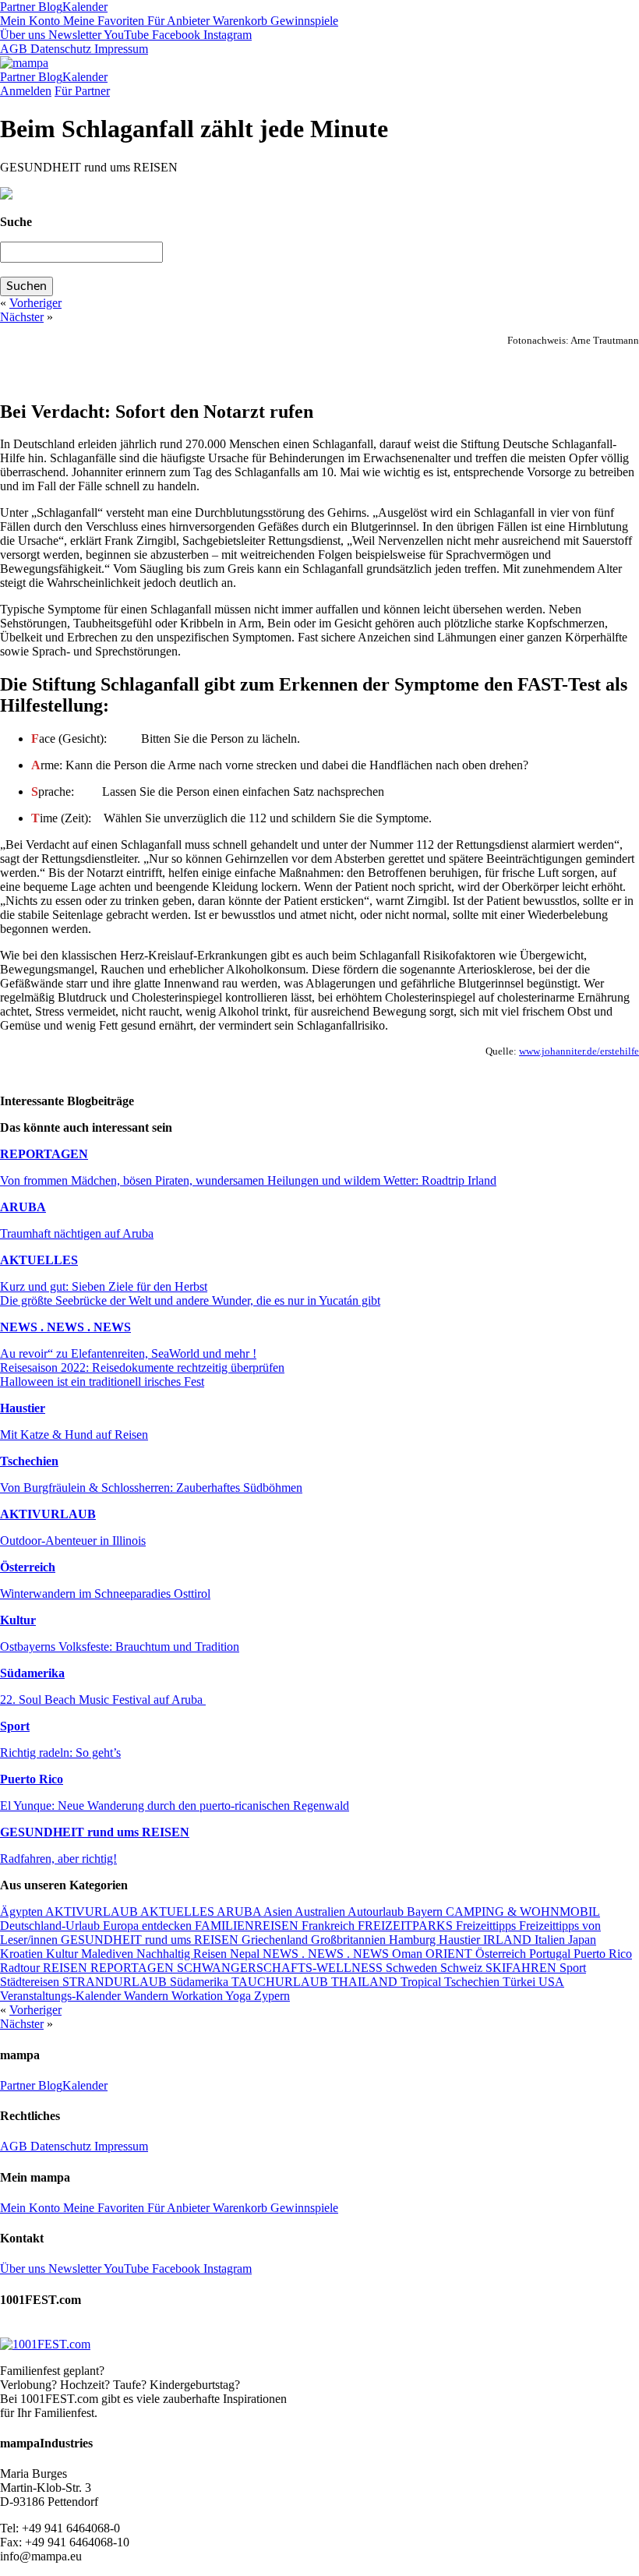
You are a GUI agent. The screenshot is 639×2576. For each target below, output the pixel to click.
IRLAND (509, 1940)
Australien (321, 1912)
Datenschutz (59, 49)
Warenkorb (238, 21)
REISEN (67, 1968)
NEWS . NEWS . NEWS (65, 1327)
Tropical (422, 1982)
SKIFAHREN (522, 1968)
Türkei (521, 1982)
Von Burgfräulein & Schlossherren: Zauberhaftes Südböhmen (151, 1488)
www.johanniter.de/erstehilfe (579, 1051)
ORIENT (450, 1954)
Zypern (272, 1996)
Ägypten (23, 1912)
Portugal (551, 1954)
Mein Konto (30, 21)
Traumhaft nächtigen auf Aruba (77, 1233)
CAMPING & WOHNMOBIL (523, 1912)
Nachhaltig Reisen (183, 1954)
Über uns (23, 35)
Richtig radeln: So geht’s (60, 1753)
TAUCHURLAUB (281, 1982)
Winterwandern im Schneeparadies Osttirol (105, 1594)
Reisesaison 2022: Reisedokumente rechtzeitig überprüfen (142, 1368)
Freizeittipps (487, 1926)
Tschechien (29, 1461)
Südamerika (32, 1673)
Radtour (21, 1968)
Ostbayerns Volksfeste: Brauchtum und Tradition (120, 1647)
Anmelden (26, 91)
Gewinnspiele (303, 21)
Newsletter (73, 35)
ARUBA (23, 1207)
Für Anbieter (177, 21)
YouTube (125, 35)
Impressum (120, 49)
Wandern (148, 1996)
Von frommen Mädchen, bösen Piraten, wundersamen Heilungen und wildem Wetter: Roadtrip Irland (248, 1180)
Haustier (23, 1408)
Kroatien (23, 1954)
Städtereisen (31, 1982)
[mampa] (24, 63)
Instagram (226, 35)
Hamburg (414, 1940)
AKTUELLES (39, 1260)
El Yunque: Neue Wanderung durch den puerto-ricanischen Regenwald (175, 1806)
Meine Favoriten (102, 21)
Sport (15, 1726)
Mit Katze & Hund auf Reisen (74, 1435)
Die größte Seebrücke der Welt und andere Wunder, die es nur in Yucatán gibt (190, 1300)
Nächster (22, 317)
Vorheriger (35, 303)
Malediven (109, 1954)
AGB (14, 49)
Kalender (85, 7)
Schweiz (463, 1968)
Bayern (426, 1912)
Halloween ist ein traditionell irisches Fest (102, 1382)
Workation (198, 1996)
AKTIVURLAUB (48, 1514)
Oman (409, 1954)
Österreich (28, 1567)
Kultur (18, 1620)
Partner (18, 7)
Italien (551, 1940)
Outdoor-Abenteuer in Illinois (73, 1541)
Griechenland (276, 1940)
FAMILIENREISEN (248, 1926)
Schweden (413, 1968)
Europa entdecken (149, 1926)
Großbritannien (350, 1940)
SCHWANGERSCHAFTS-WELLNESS (281, 1968)
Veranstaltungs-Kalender (62, 1996)
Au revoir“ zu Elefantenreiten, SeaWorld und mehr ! (128, 1353)
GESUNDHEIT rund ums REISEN (95, 1832)
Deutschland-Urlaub (51, 1926)
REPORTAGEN (44, 1154)
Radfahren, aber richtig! (58, 1859)
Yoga (240, 1996)
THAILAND (366, 1982)
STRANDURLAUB (116, 1982)
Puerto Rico (32, 1779)
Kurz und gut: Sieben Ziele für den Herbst (104, 1286)
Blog (49, 7)
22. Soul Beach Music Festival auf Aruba (103, 1700)
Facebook (175, 35)
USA (551, 1982)
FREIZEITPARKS (407, 1926)
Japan (582, 1940)
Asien (279, 1912)
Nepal (246, 1954)
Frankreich (330, 1926)
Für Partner (82, 91)
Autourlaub (377, 1912)
